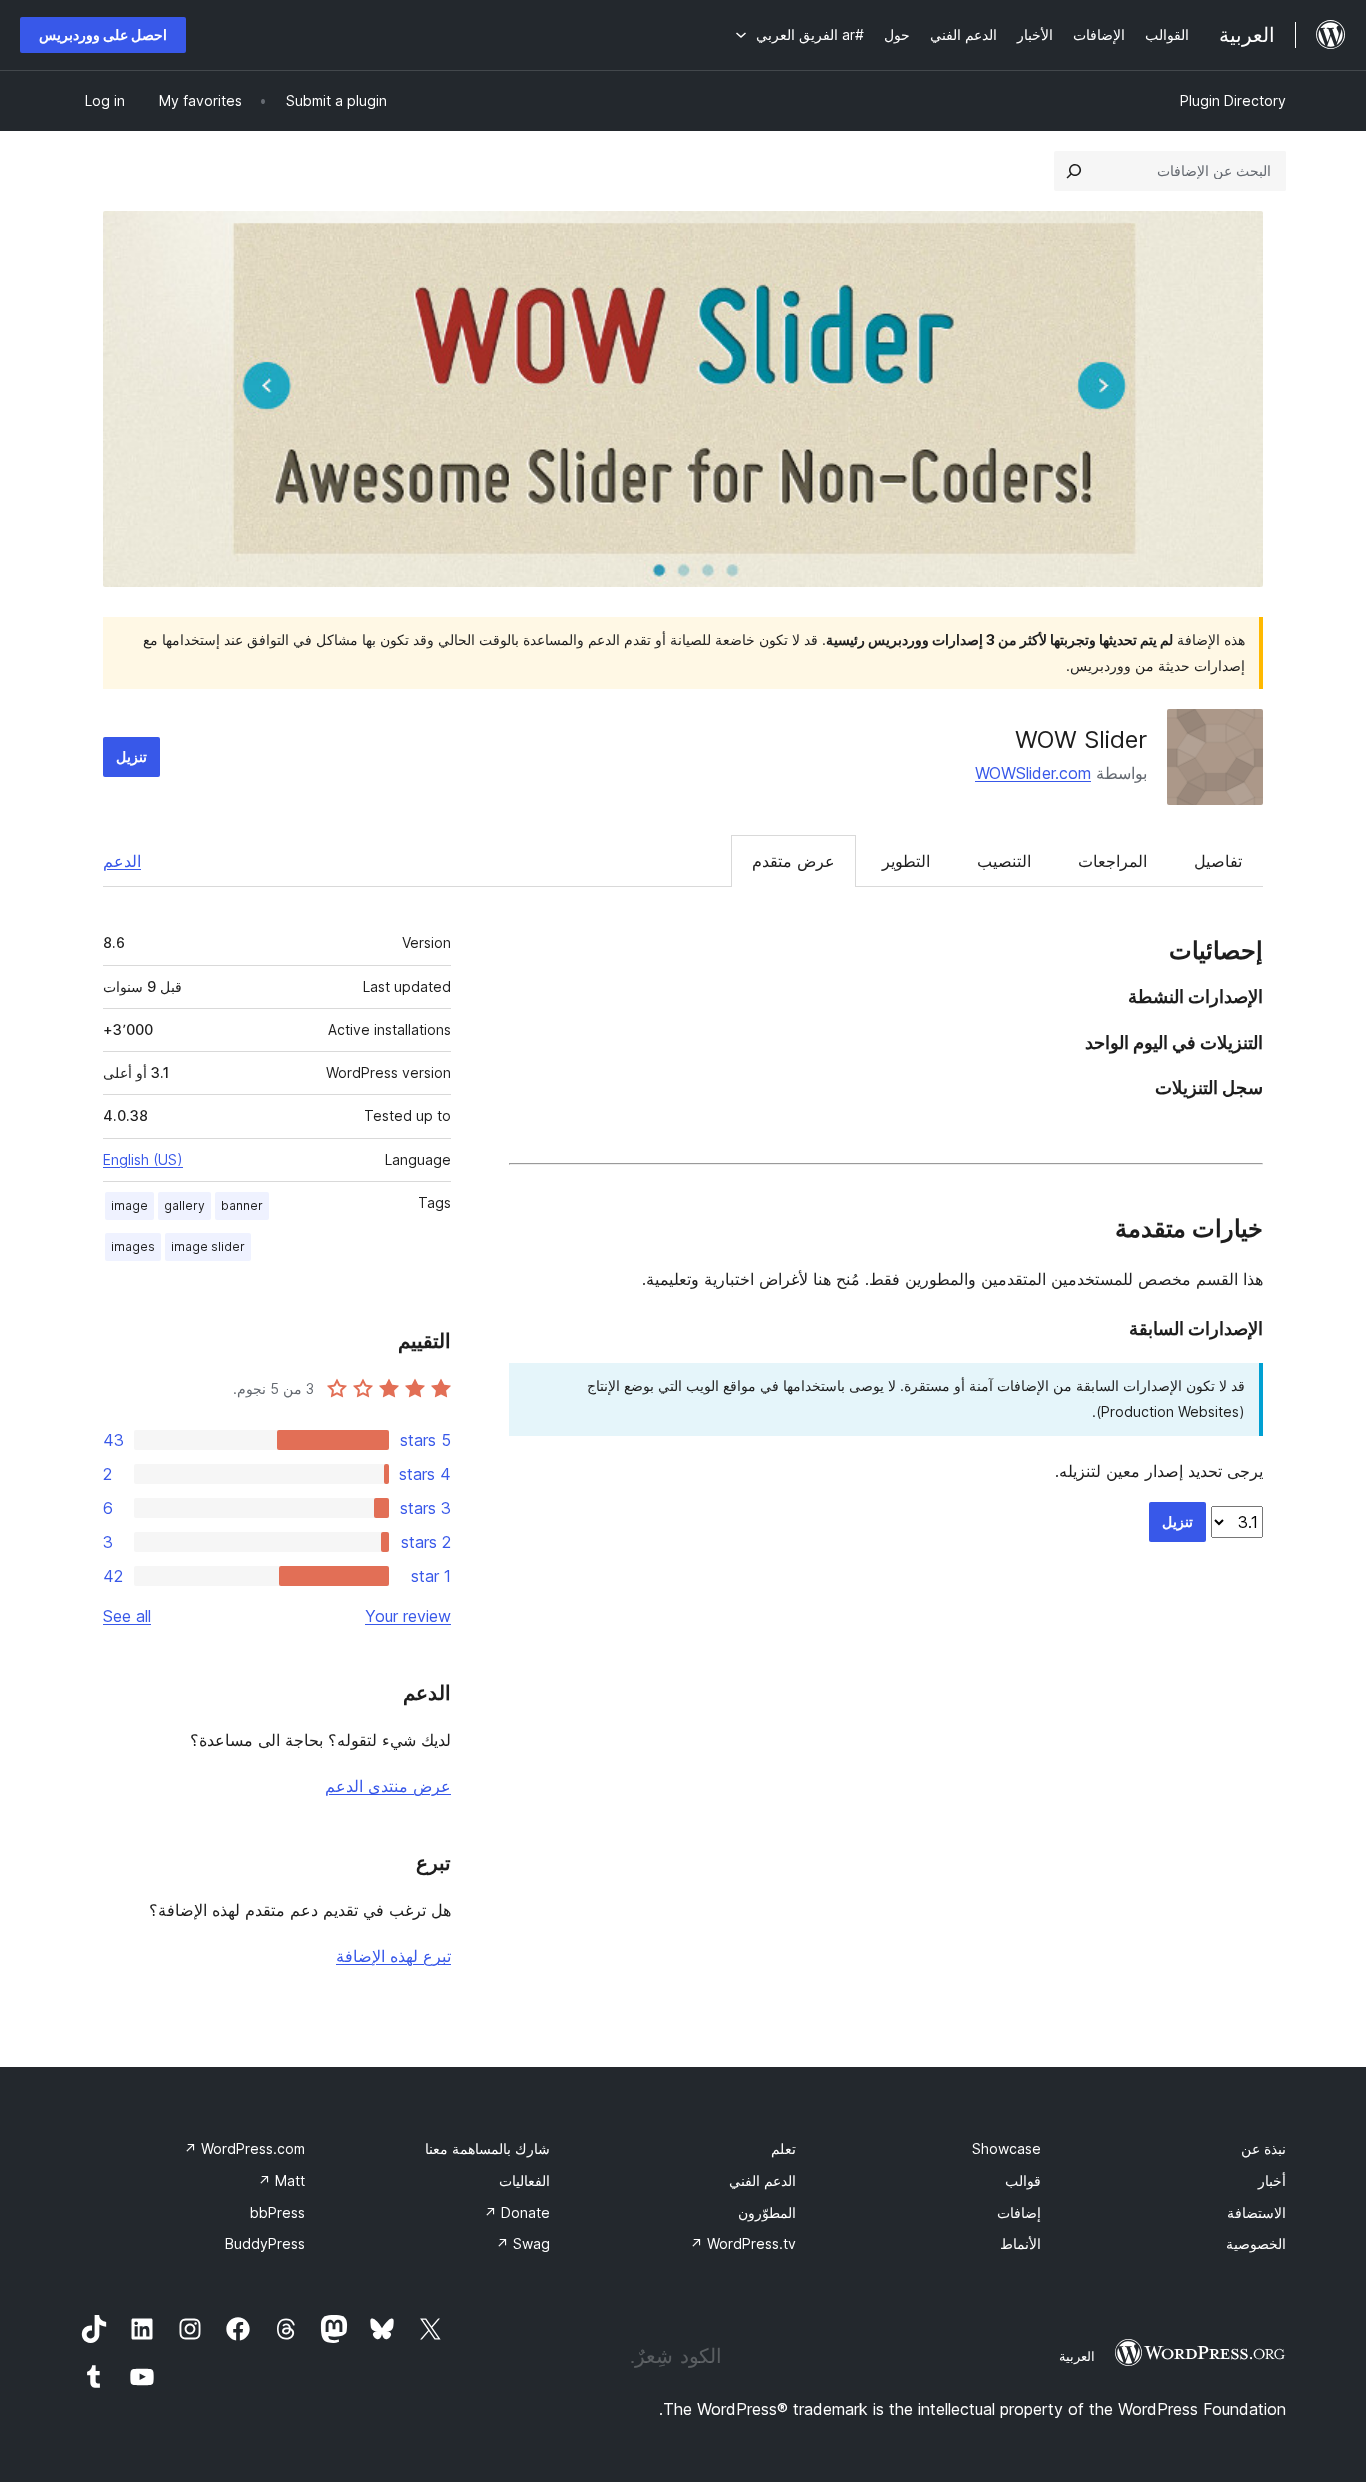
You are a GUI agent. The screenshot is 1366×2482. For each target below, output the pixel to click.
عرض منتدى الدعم (388, 1786)
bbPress (277, 2212)
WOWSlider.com (1033, 773)
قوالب (1023, 2180)
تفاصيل (1218, 861)
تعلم (783, 2148)
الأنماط (1020, 2243)
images (133, 1246)
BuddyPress (265, 2243)
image (129, 1205)
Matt (281, 2180)
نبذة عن (1263, 2148)
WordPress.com (244, 2148)
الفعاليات (524, 2180)
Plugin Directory (1233, 100)
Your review (408, 1616)
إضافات (1019, 2212)
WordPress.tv (743, 2243)
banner (242, 1205)
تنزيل (131, 756)
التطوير (906, 861)
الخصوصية (1256, 2243)
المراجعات (1112, 861)
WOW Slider (1081, 739)
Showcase (1006, 2148)
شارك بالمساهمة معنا (487, 2148)
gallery (184, 1205)
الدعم (122, 861)
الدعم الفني (762, 2180)
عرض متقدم (793, 861)
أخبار (1272, 2180)
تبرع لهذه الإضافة (393, 1956)
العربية (1077, 2356)
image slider (208, 1246)
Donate (517, 2212)
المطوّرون (767, 2212)
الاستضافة (1256, 2212)
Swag (523, 2243)
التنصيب (1004, 861)
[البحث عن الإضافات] (1074, 171)
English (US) (143, 1159)
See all (127, 1616)
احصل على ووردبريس (103, 34)
